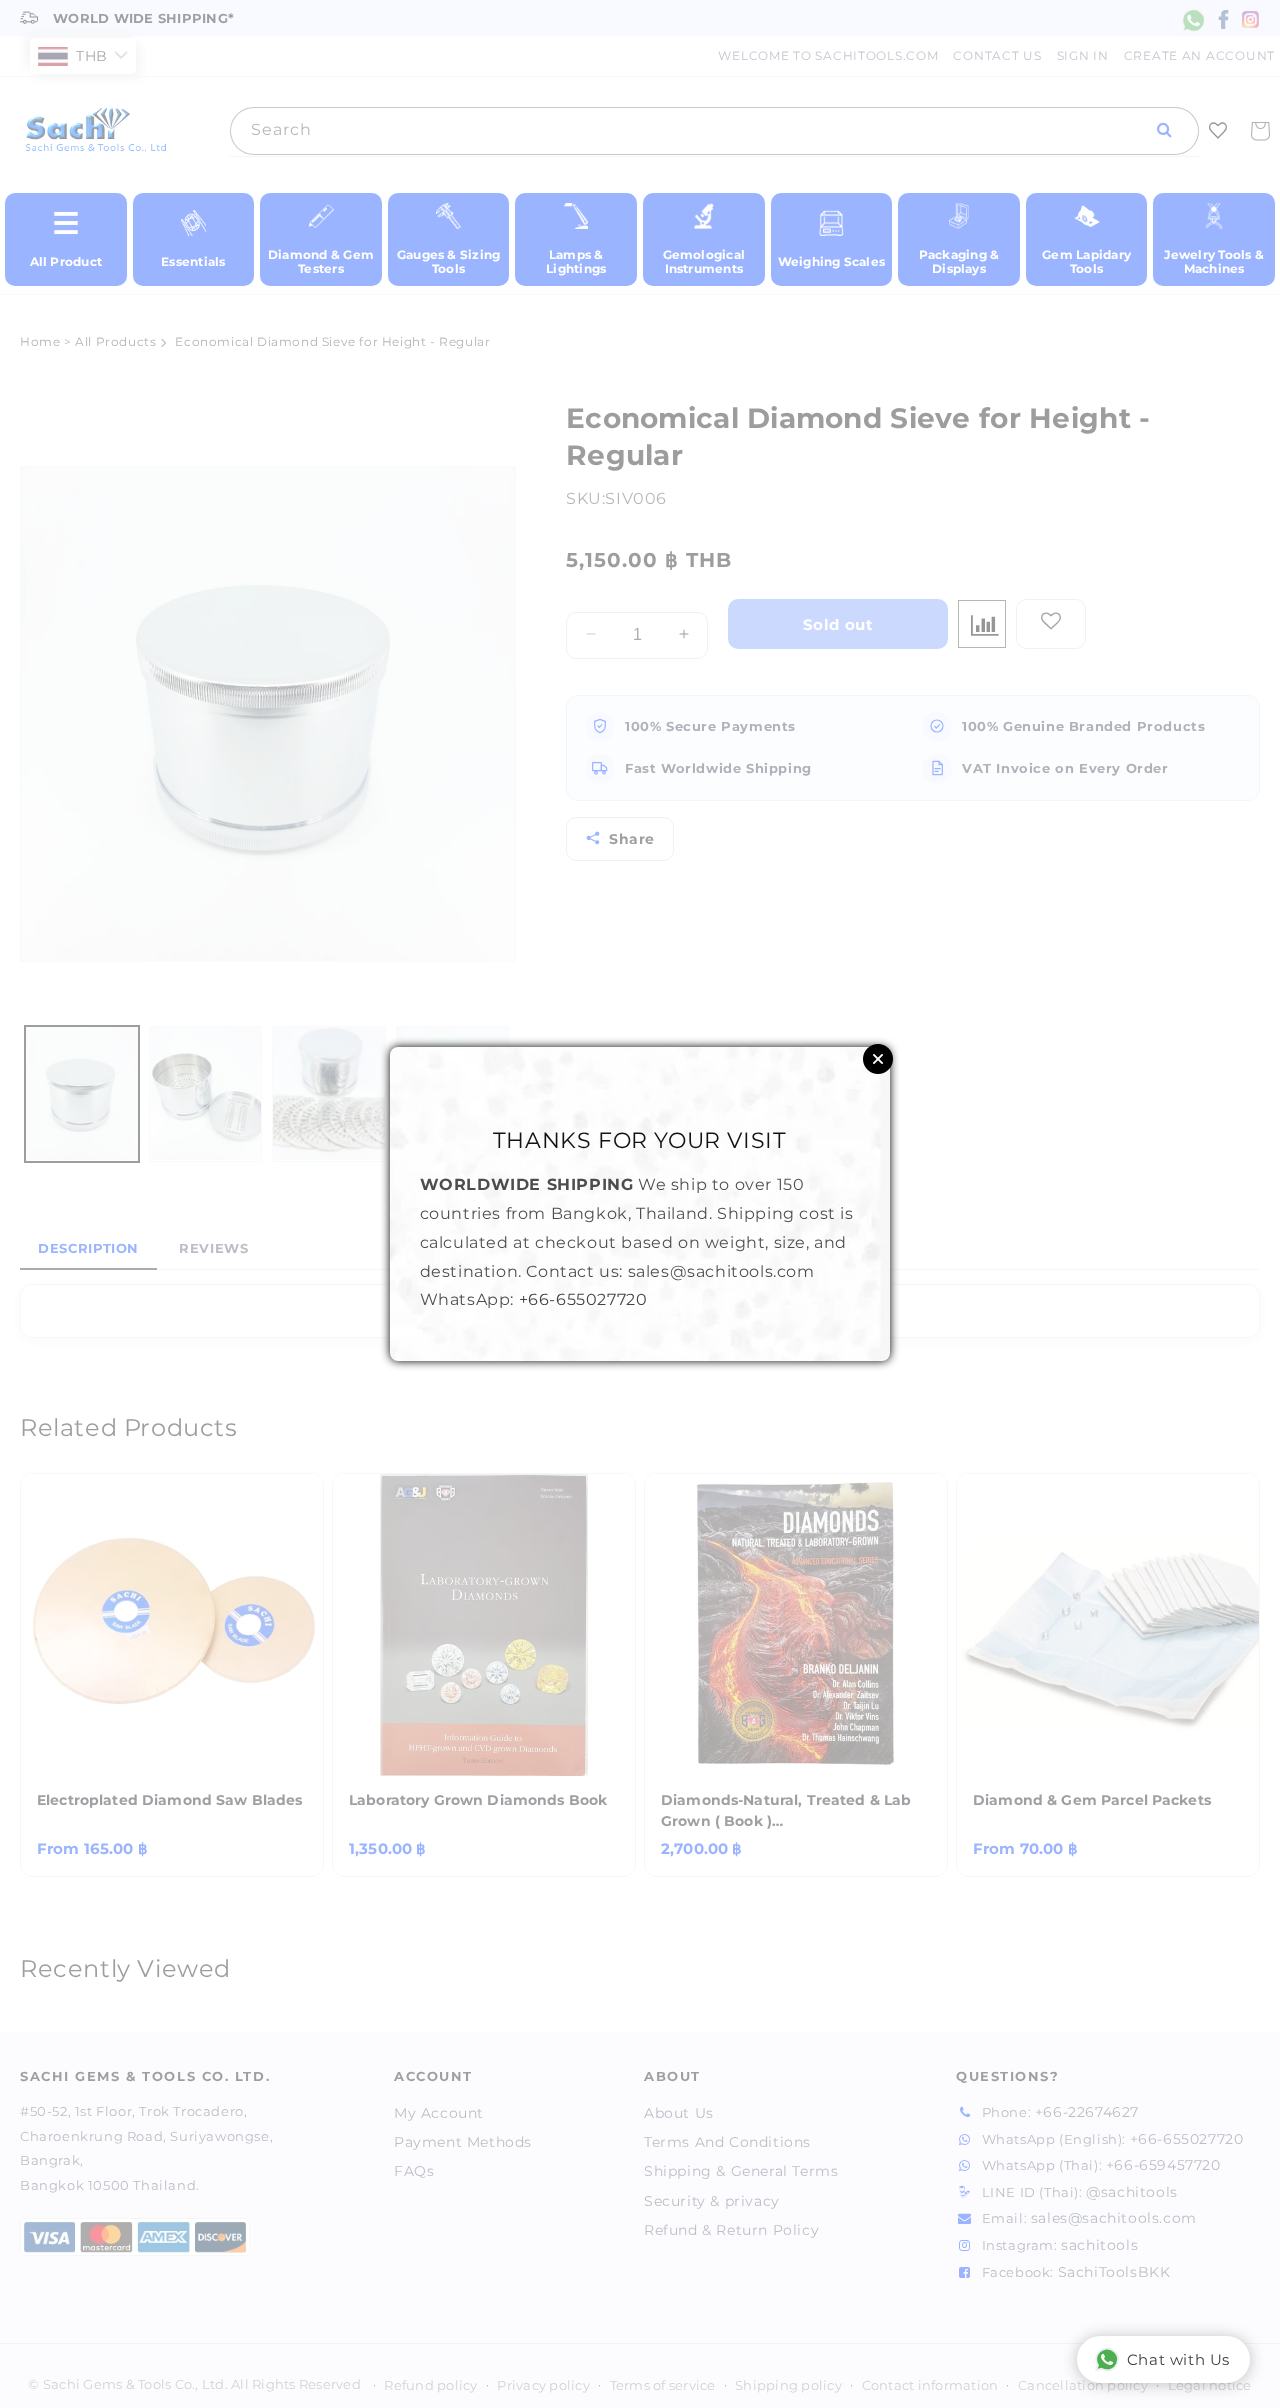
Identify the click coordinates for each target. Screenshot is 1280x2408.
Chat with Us (1178, 2359)
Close (878, 1059)
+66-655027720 (583, 1299)
